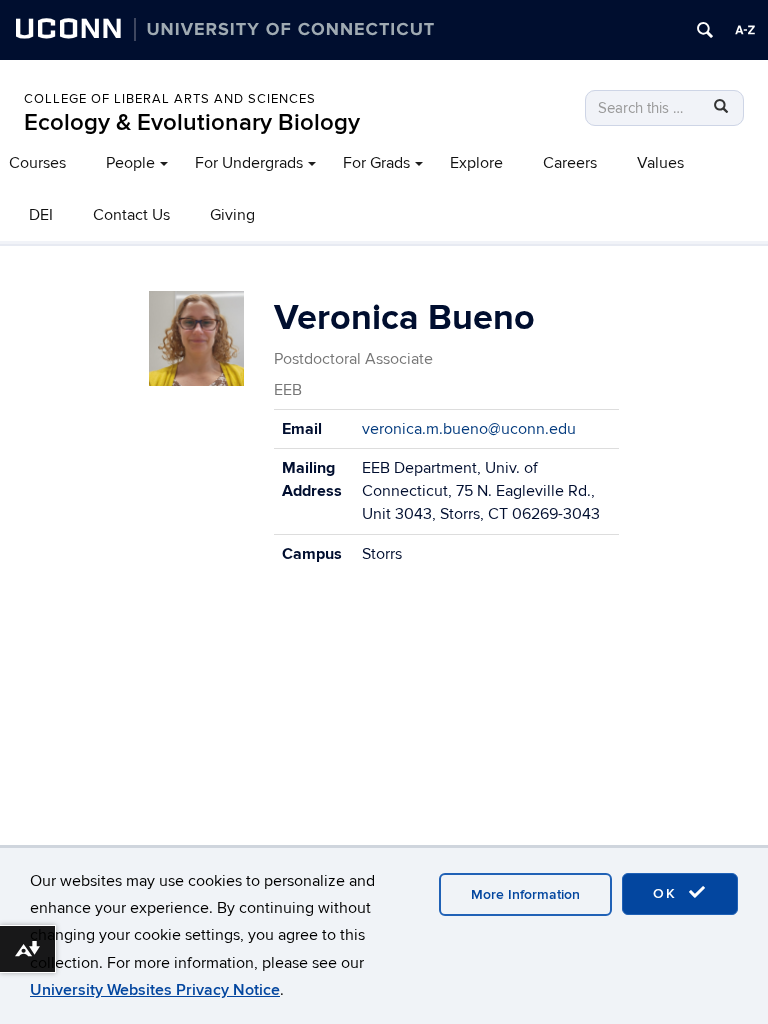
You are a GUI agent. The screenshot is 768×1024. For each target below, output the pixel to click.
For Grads (376, 163)
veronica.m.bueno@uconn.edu (469, 429)
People (130, 163)
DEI (41, 215)
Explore (476, 163)
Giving (232, 215)
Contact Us (131, 215)
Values (660, 163)
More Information (525, 894)
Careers (570, 163)
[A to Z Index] (745, 30)
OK (668, 893)
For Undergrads (249, 163)
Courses (37, 163)
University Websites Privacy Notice (155, 990)
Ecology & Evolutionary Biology (192, 122)
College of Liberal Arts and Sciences (170, 99)
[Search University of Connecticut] (705, 30)
